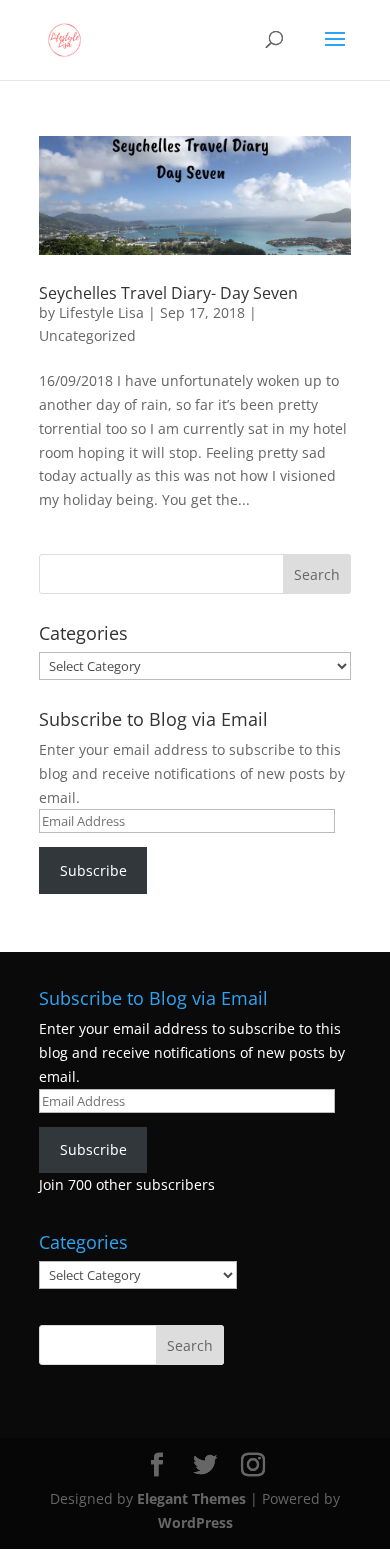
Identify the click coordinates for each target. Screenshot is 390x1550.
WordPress (195, 1522)
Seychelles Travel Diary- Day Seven (168, 293)
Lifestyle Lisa (101, 312)
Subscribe (93, 870)
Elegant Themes (191, 1498)
